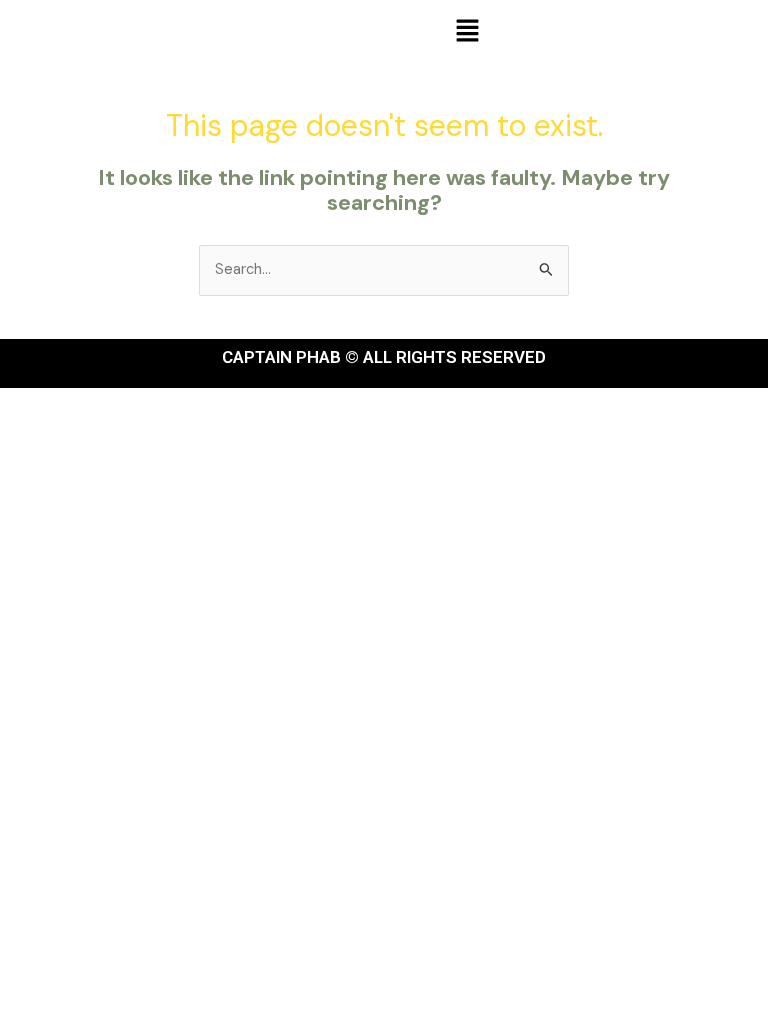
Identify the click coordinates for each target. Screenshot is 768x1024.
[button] (467, 32)
